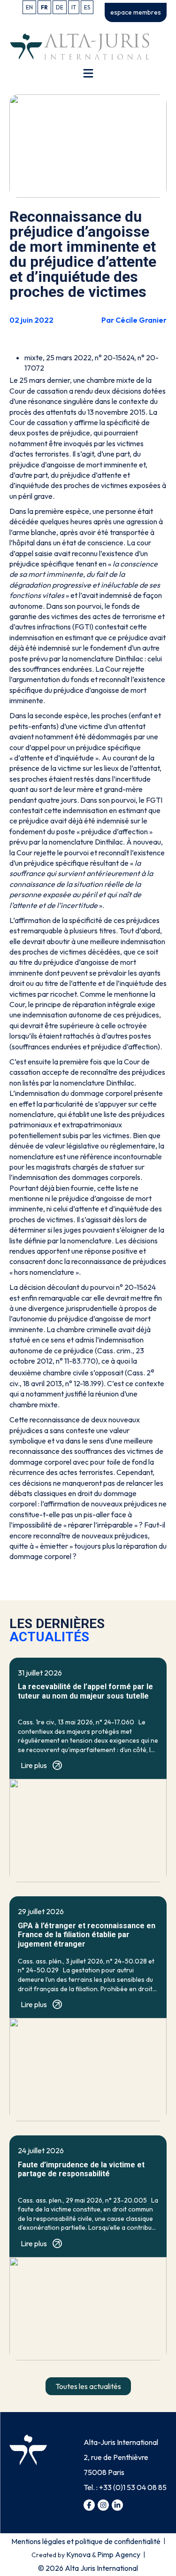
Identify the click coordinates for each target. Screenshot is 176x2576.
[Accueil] (80, 46)
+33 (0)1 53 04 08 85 (133, 2487)
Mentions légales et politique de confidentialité (86, 2541)
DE (60, 7)
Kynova (78, 2554)
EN (29, 7)
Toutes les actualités (88, 2386)
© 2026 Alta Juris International (88, 2568)
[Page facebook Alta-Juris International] (89, 2505)
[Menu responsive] (88, 73)
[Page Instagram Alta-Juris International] (103, 2505)
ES (87, 7)
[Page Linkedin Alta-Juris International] (117, 2505)
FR (44, 7)
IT (74, 7)
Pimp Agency (119, 2554)
